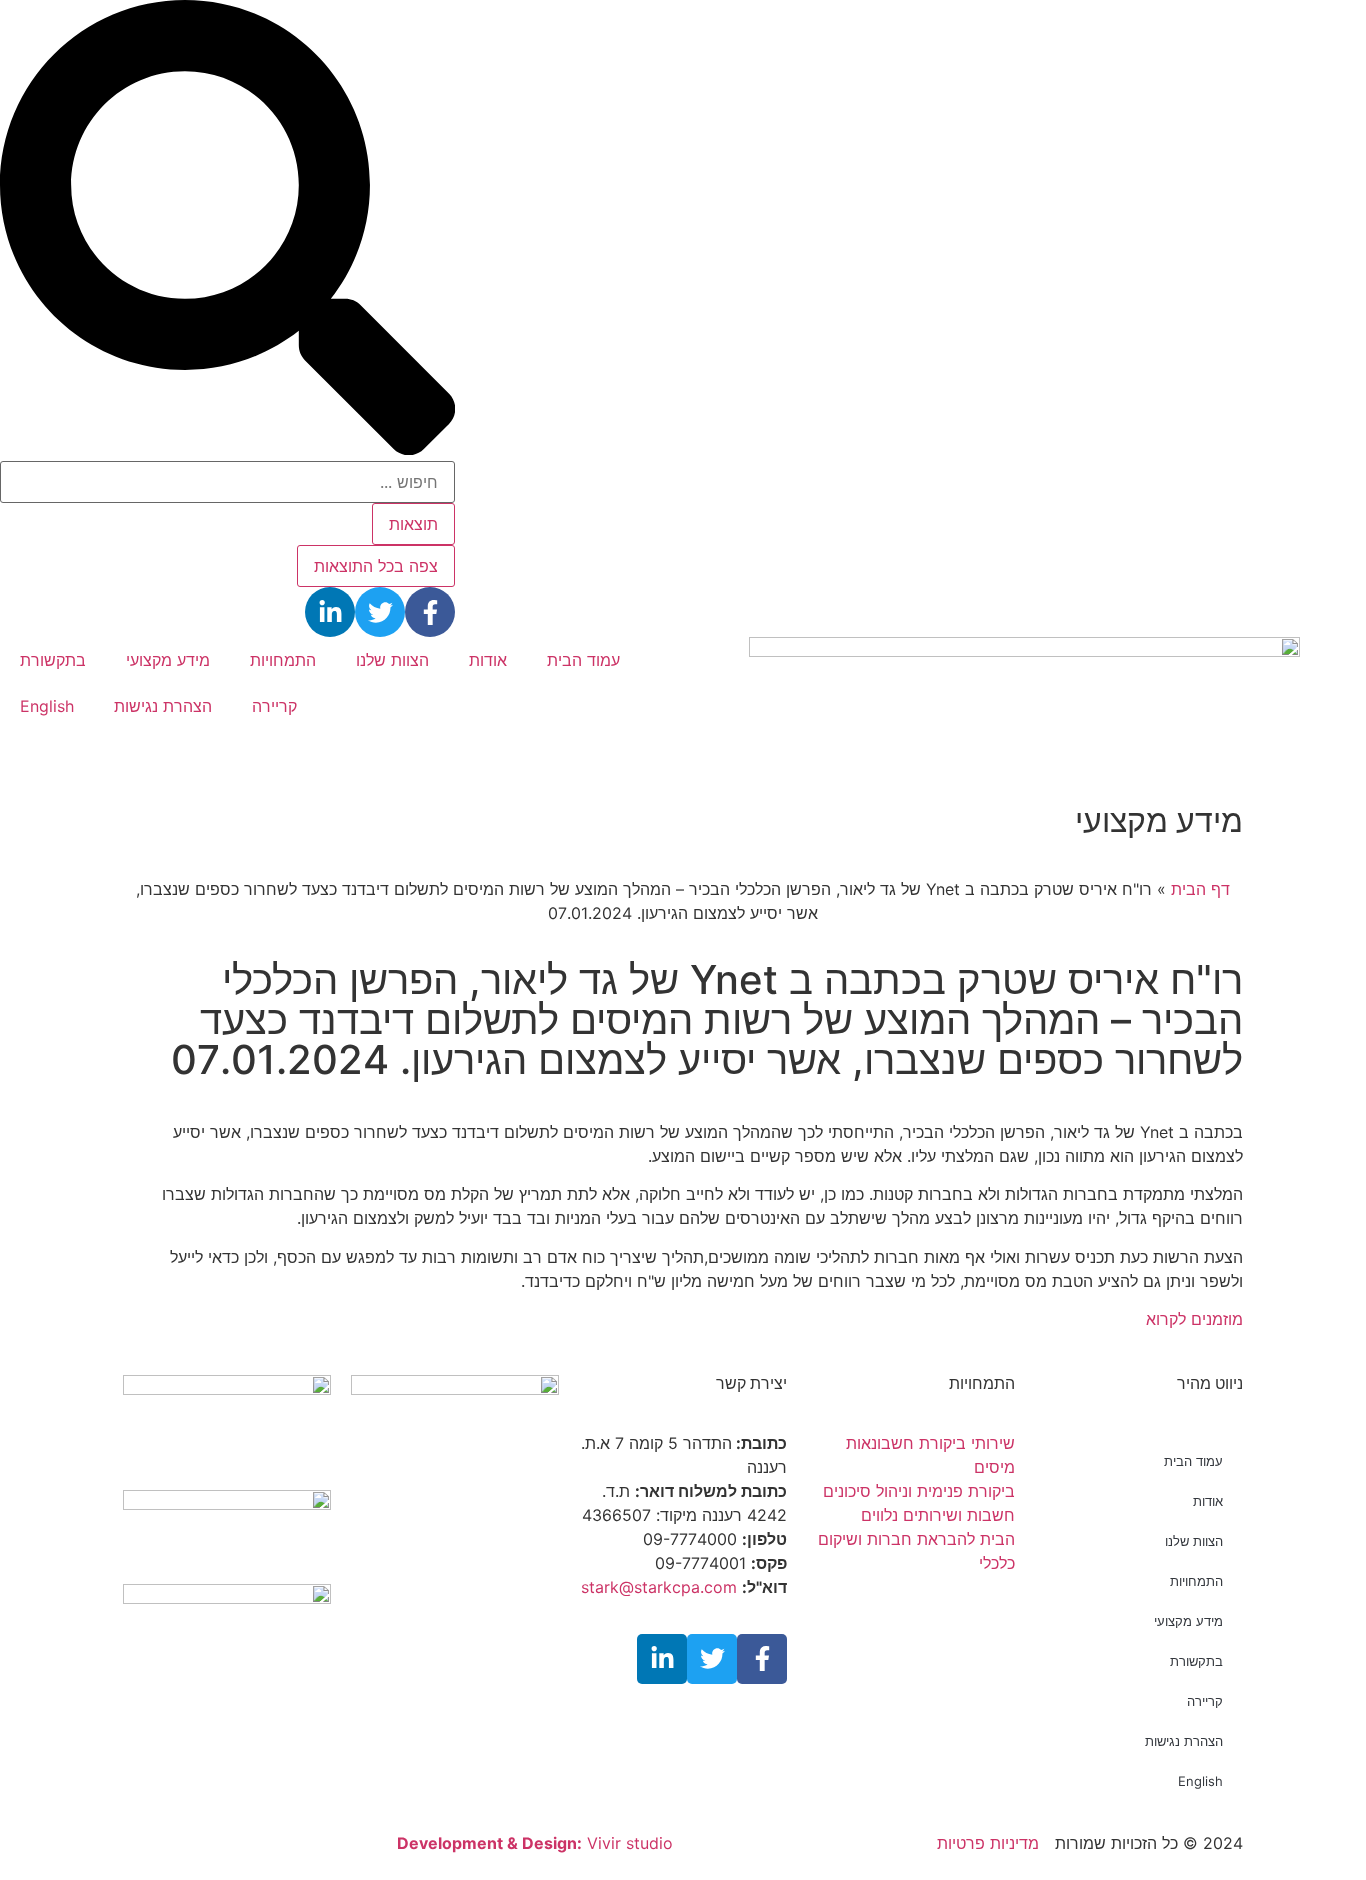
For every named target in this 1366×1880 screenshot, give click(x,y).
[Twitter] (380, 612)
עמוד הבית (583, 660)
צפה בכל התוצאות (376, 566)
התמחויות (283, 660)
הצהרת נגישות (163, 706)
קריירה (274, 706)
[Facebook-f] (430, 612)
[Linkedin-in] (330, 612)
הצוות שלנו (392, 660)
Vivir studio (535, 1843)
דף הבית (1200, 889)
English (47, 706)
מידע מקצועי (168, 660)
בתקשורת (53, 660)
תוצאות (413, 524)
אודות (488, 660)
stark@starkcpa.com (659, 1587)
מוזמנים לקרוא (1194, 1319)
